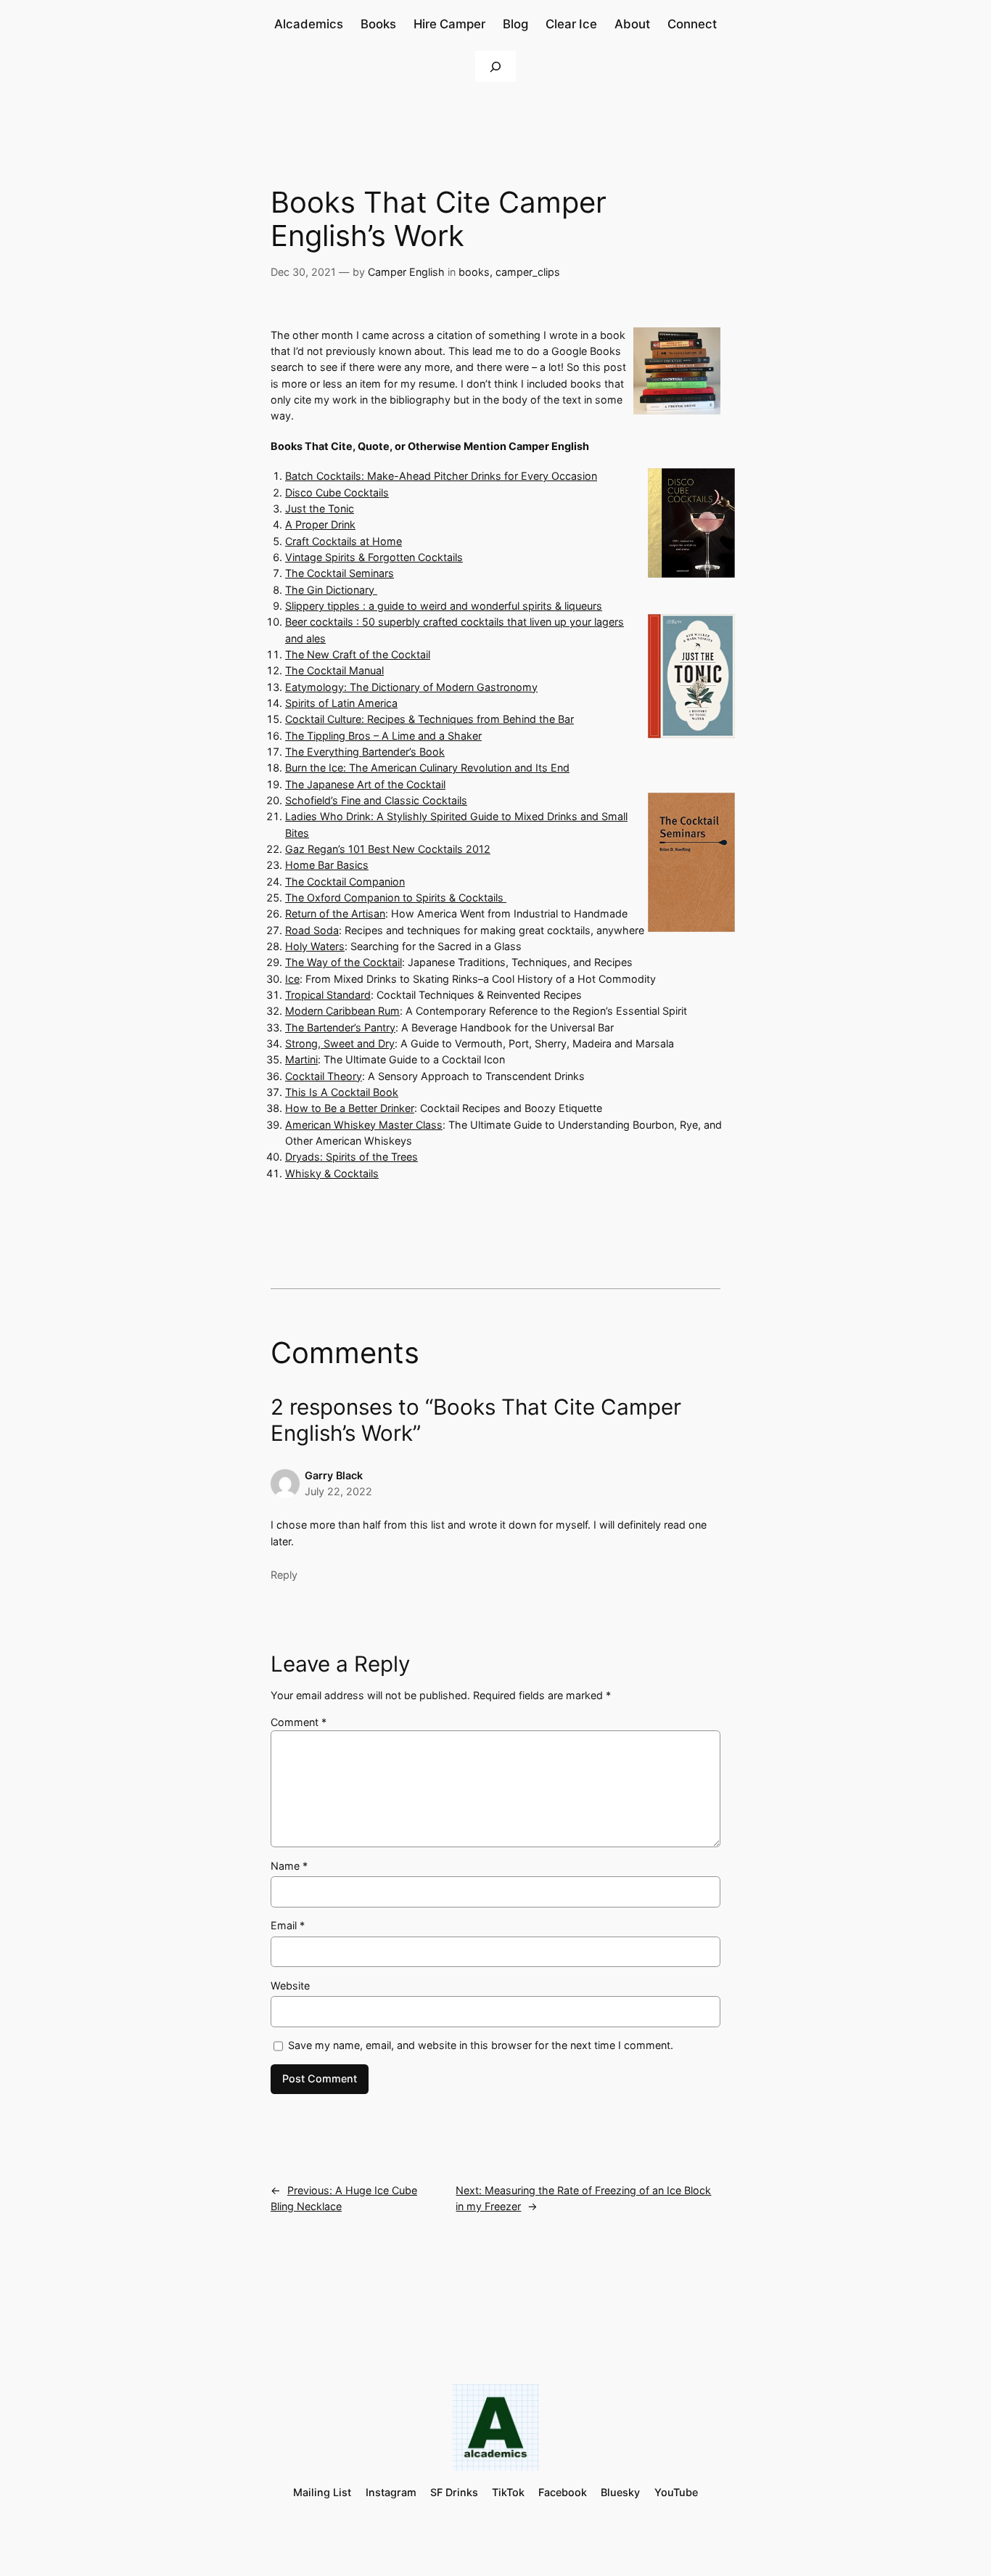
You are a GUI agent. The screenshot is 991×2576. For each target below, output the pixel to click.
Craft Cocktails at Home (344, 541)
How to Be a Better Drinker (350, 1108)
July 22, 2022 (338, 1491)
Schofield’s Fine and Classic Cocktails (376, 800)
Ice (292, 979)
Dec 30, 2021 (303, 272)
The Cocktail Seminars (340, 573)
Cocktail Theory (324, 1076)
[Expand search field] (495, 66)
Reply (284, 1575)
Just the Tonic (320, 508)
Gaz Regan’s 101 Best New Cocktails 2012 (388, 849)
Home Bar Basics (327, 865)
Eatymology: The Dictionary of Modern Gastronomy (411, 687)
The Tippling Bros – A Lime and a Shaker (383, 736)
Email (288, 1925)
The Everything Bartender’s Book (365, 752)
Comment (299, 1722)
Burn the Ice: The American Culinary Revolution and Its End (427, 768)
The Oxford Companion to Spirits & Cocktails (396, 897)
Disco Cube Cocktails (337, 492)
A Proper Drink (320, 524)
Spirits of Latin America (341, 703)
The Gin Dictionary (331, 590)
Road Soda (312, 930)
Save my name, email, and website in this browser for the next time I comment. (481, 2045)
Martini (301, 1059)
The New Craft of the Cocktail (358, 654)
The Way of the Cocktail (344, 962)
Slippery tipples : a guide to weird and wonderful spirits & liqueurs (444, 606)
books (474, 272)
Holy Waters (315, 946)
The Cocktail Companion (345, 882)
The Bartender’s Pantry (340, 1027)
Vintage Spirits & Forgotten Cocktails (374, 557)
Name (289, 1866)
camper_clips (528, 272)
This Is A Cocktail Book (342, 1092)
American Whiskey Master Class (364, 1125)
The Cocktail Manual (334, 670)
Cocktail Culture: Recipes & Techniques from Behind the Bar (429, 719)
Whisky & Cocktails (332, 1173)
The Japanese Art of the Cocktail (365, 784)
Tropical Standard (328, 995)
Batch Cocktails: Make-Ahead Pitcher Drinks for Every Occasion (441, 476)
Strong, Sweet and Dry (340, 1043)
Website (290, 1986)
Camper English (406, 272)
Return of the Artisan (335, 913)
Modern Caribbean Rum (342, 1011)
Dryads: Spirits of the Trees (351, 1157)
